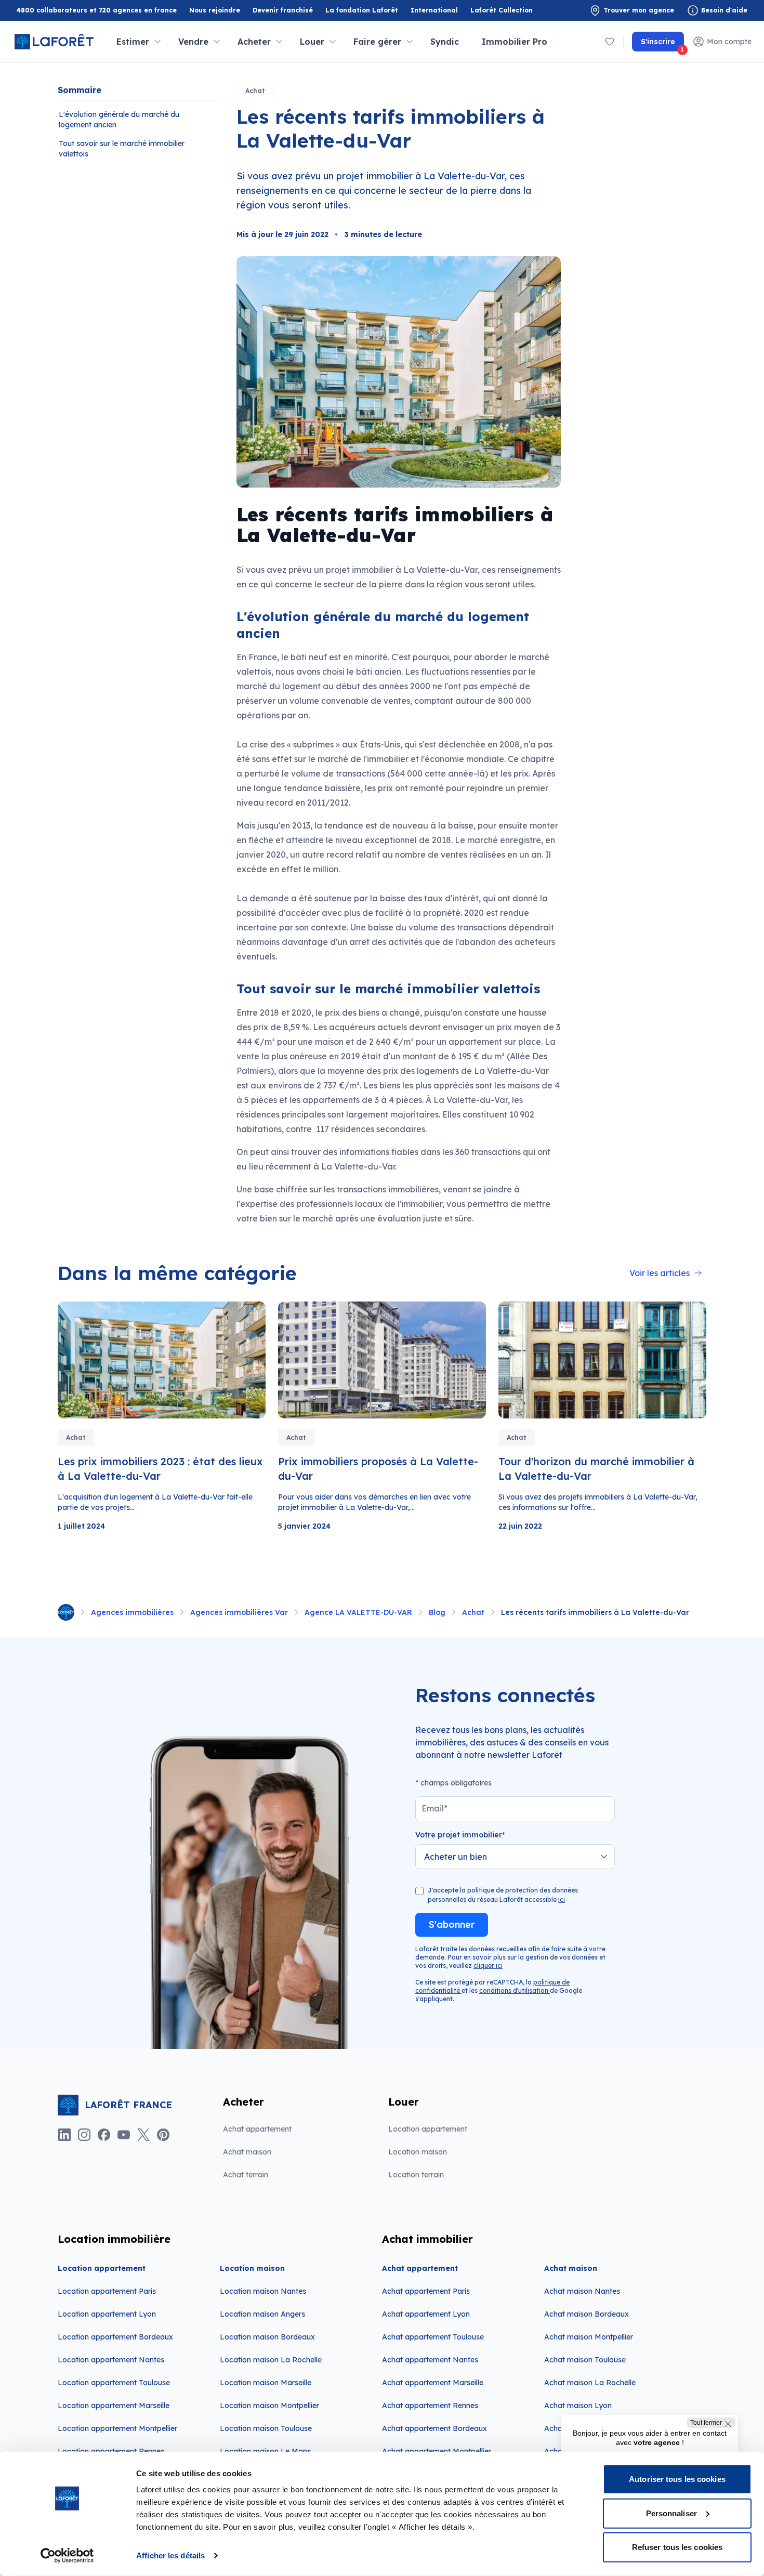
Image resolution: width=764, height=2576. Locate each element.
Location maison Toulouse (266, 2428)
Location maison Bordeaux (267, 2337)
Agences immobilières (132, 1612)
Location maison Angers (262, 2314)
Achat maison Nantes (582, 2291)
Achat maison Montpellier (589, 2337)
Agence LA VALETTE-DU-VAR (358, 1612)
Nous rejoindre (215, 10)
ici (562, 1900)
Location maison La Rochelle (271, 2360)
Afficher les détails (170, 2555)
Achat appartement (257, 2129)
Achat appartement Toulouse (433, 2337)
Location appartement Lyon (107, 2314)
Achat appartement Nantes (430, 2360)
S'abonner (452, 1924)
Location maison (418, 2152)
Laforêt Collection (502, 11)
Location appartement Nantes (111, 2360)
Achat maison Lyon (578, 2406)
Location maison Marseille (266, 2383)
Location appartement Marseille (114, 2406)
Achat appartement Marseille (433, 2383)
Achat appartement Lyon (426, 2314)
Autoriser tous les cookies (677, 2479)
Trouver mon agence (639, 10)
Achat (255, 91)
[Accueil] (66, 1612)
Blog (437, 1612)
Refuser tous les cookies (677, 2547)
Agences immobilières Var (239, 1612)
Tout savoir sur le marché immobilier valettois (122, 149)
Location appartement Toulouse (114, 2383)
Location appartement (428, 2129)
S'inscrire (662, 44)
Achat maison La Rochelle (590, 2383)
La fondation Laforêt (362, 11)
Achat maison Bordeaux (587, 2314)
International (434, 10)
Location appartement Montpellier (117, 2428)
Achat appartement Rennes (430, 2406)
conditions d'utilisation (515, 1990)
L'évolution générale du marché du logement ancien (119, 120)
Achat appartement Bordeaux (434, 2428)
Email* (434, 1808)
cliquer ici (488, 1966)
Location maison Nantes (263, 2291)
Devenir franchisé (283, 11)
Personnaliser (671, 2513)
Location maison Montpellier (269, 2406)
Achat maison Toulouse (585, 2360)
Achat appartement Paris (426, 2291)
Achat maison (247, 2152)
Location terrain (416, 2175)
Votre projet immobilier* (460, 1835)
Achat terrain (246, 2175)
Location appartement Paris (107, 2291)
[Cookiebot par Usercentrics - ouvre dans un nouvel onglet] (67, 2556)
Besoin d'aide (724, 10)
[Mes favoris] (610, 42)
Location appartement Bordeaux (115, 2337)
